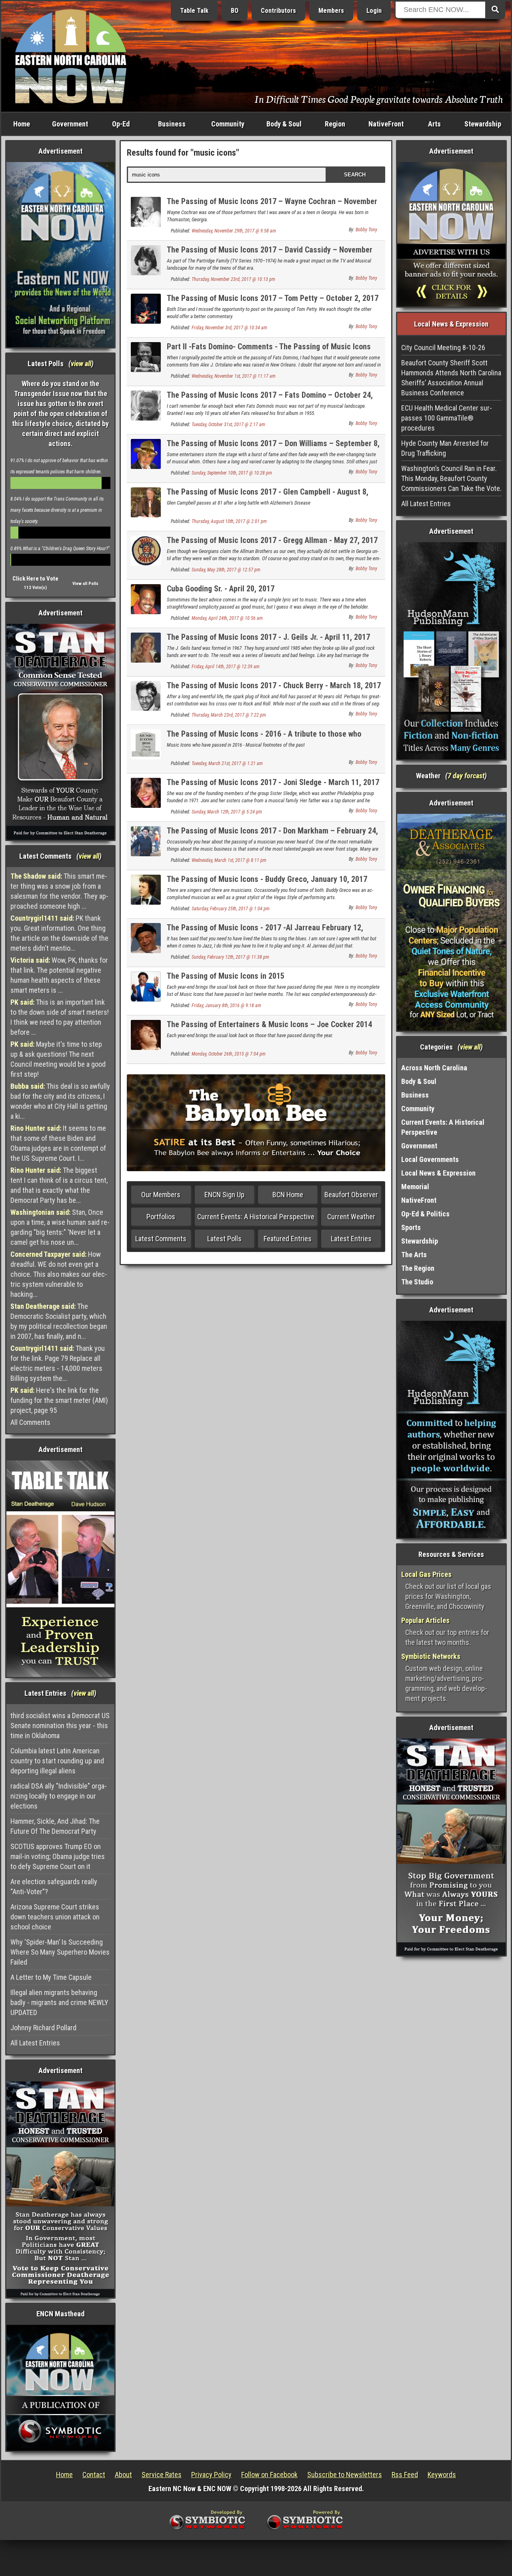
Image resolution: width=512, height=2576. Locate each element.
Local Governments (430, 1159)
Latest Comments (161, 1239)
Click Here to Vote (35, 579)
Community (228, 124)
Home (22, 124)
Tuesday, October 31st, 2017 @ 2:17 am (228, 425)
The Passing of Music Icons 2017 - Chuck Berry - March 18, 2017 (274, 685)
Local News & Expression (438, 1173)
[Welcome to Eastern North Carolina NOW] (71, 56)
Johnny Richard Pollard (43, 2028)
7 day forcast (466, 776)
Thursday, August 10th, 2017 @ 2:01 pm (229, 521)
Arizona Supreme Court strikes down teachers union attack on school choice (55, 1917)
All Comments (30, 1422)
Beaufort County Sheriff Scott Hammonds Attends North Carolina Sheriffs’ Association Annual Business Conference (451, 378)
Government (70, 124)
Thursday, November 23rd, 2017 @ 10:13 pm (233, 279)
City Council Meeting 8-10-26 (443, 348)
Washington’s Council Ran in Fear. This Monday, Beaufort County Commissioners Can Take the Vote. (451, 478)
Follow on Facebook (269, 2475)
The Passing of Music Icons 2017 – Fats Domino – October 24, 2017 (270, 400)
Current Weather (351, 1217)
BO (235, 11)
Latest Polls (224, 1239)
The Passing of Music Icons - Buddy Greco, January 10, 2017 (267, 879)
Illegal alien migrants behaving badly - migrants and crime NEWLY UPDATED (59, 2002)
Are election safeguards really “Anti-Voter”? (54, 1887)
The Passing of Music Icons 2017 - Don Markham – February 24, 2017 (272, 835)
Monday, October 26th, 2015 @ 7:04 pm (229, 1054)
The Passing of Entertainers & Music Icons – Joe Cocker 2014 (269, 1024)
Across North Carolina (434, 1068)
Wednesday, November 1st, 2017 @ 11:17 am (234, 376)
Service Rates (162, 2475)
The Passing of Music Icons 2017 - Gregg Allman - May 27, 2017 (272, 540)
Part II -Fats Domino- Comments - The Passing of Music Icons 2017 (269, 351)
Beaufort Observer (351, 1195)
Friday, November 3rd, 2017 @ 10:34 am (229, 328)
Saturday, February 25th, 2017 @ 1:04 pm (231, 909)
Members (331, 11)
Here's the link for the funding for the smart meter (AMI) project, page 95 (59, 1400)
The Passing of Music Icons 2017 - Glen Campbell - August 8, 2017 (268, 496)
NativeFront (386, 124)
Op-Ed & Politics (425, 1214)
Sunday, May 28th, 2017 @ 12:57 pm (226, 570)
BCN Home (288, 1195)
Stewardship (483, 124)
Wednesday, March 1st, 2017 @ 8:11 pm (229, 860)
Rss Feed (405, 2475)
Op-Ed (121, 124)
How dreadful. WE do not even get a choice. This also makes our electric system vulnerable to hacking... (59, 1274)
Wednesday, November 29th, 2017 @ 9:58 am (234, 231)
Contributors (278, 11)
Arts (434, 124)
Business (172, 124)
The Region (418, 1268)
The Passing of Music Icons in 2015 (226, 976)
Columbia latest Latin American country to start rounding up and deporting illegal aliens (57, 1761)
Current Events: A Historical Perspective (256, 1217)
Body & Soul (284, 124)
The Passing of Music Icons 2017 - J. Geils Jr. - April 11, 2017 (268, 637)
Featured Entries (288, 1239)
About (123, 2475)
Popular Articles (425, 1620)
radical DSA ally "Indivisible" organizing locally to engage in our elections (59, 1796)
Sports (411, 1227)
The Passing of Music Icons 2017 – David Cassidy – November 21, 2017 (270, 254)
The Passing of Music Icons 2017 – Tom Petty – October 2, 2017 (273, 298)
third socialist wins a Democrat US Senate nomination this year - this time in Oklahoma (60, 1726)
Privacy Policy (211, 2475)
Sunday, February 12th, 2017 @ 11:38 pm (230, 957)
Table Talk (194, 11)
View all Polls (85, 584)
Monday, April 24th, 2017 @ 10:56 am (227, 618)
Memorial (415, 1187)
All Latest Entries (35, 2043)
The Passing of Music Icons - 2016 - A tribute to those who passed (264, 738)
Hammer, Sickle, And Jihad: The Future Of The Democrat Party (55, 1826)
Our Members (161, 1195)
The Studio (417, 1282)
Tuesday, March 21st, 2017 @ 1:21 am (227, 763)
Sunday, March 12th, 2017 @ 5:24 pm (227, 812)
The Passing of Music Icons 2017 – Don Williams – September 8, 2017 (273, 448)
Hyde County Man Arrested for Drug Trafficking (445, 448)
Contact (94, 2475)
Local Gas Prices (426, 1574)
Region (335, 124)
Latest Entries (351, 1239)
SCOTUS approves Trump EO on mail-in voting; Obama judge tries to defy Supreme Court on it (58, 1856)
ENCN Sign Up (224, 1195)
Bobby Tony (366, 230)
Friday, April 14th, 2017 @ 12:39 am (226, 667)
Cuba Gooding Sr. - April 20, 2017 (221, 589)
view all (81, 364)
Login (374, 11)
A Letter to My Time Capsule (51, 1977)
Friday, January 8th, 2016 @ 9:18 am (226, 1006)
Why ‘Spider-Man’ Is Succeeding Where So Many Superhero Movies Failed (60, 1952)
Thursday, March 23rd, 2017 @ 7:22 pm (229, 715)
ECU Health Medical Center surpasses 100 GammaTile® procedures (447, 418)
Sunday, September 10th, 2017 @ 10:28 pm (232, 473)
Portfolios (161, 1217)
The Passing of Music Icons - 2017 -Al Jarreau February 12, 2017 (265, 932)
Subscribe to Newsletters (345, 2475)
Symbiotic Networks (431, 1656)
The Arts (414, 1255)
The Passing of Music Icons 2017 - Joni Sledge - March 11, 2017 (273, 782)
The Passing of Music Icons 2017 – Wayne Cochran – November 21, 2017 (272, 206)
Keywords (442, 2475)
